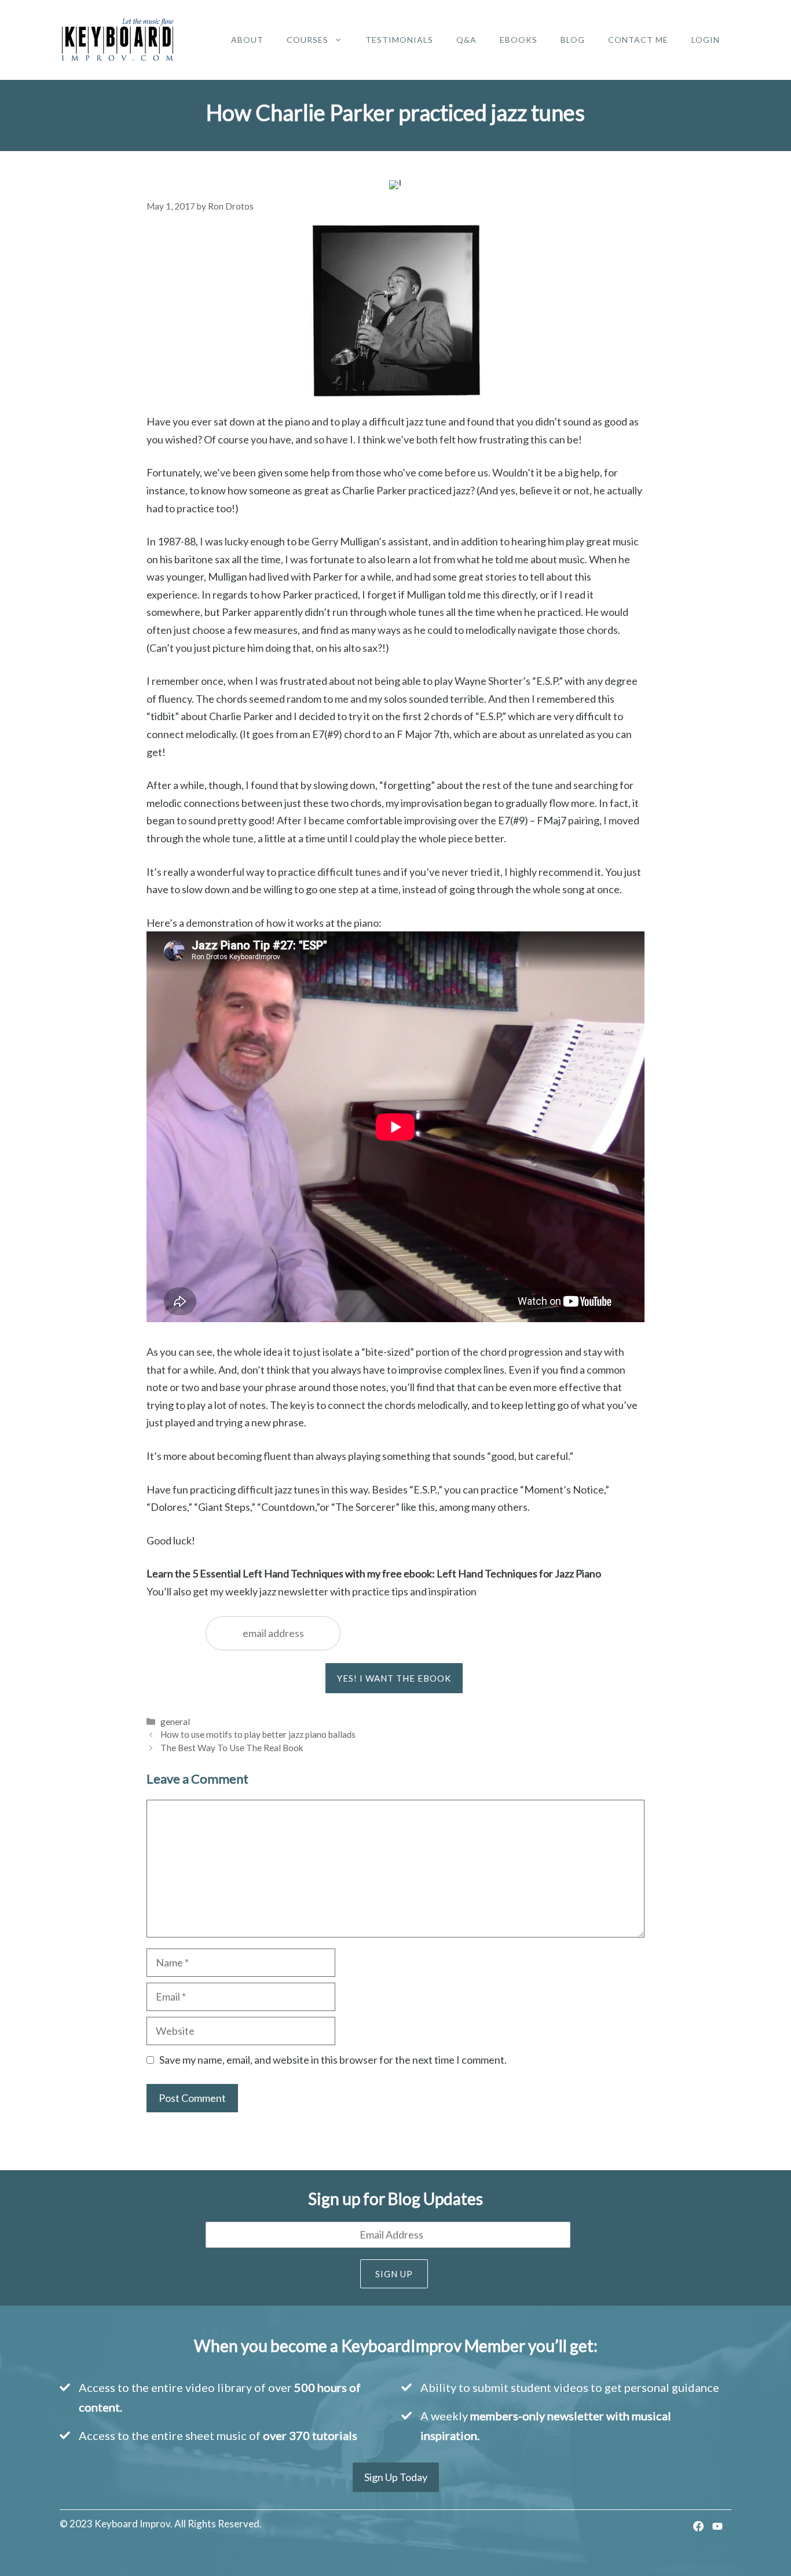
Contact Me (638, 40)
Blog (573, 40)
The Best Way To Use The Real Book (232, 1748)
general (175, 1722)
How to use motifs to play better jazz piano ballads (258, 1734)
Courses (307, 40)
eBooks (519, 40)
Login (706, 40)
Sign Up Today (396, 2477)
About (247, 40)
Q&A (466, 40)
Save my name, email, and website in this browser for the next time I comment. (333, 2060)
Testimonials (399, 40)
